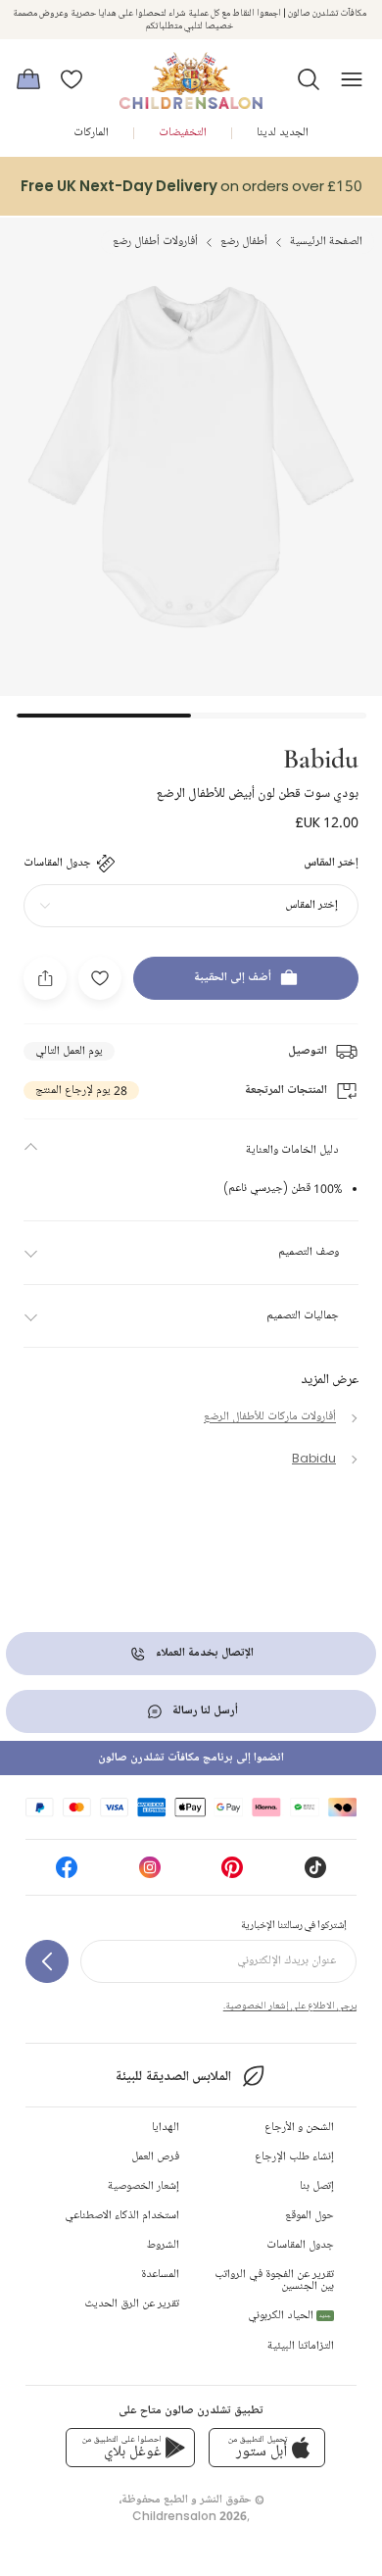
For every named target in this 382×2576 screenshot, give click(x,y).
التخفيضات (183, 133)
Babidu (321, 757)
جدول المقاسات (300, 2245)
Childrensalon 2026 (190, 2516)
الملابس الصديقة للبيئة (173, 2077)
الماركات (91, 133)
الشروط (163, 2245)
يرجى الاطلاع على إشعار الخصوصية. (290, 2006)
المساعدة (160, 2275)
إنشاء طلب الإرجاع (294, 2157)
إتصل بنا (317, 2186)
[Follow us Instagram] (150, 1874)
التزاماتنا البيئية (301, 2346)
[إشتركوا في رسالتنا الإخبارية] (47, 1961)
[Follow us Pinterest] (232, 1874)
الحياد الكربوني (289, 2316)
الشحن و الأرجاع (299, 2128)
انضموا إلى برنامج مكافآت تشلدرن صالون (191, 1758)
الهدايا (166, 2128)
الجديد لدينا (283, 133)
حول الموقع (310, 2216)
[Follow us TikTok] (315, 1874)
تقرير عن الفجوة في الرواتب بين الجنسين (274, 2280)
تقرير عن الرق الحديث (132, 2304)
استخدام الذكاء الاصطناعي (122, 2216)
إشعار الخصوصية (143, 2186)
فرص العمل (155, 2157)
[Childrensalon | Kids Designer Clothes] (191, 74)
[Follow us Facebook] (67, 1874)
